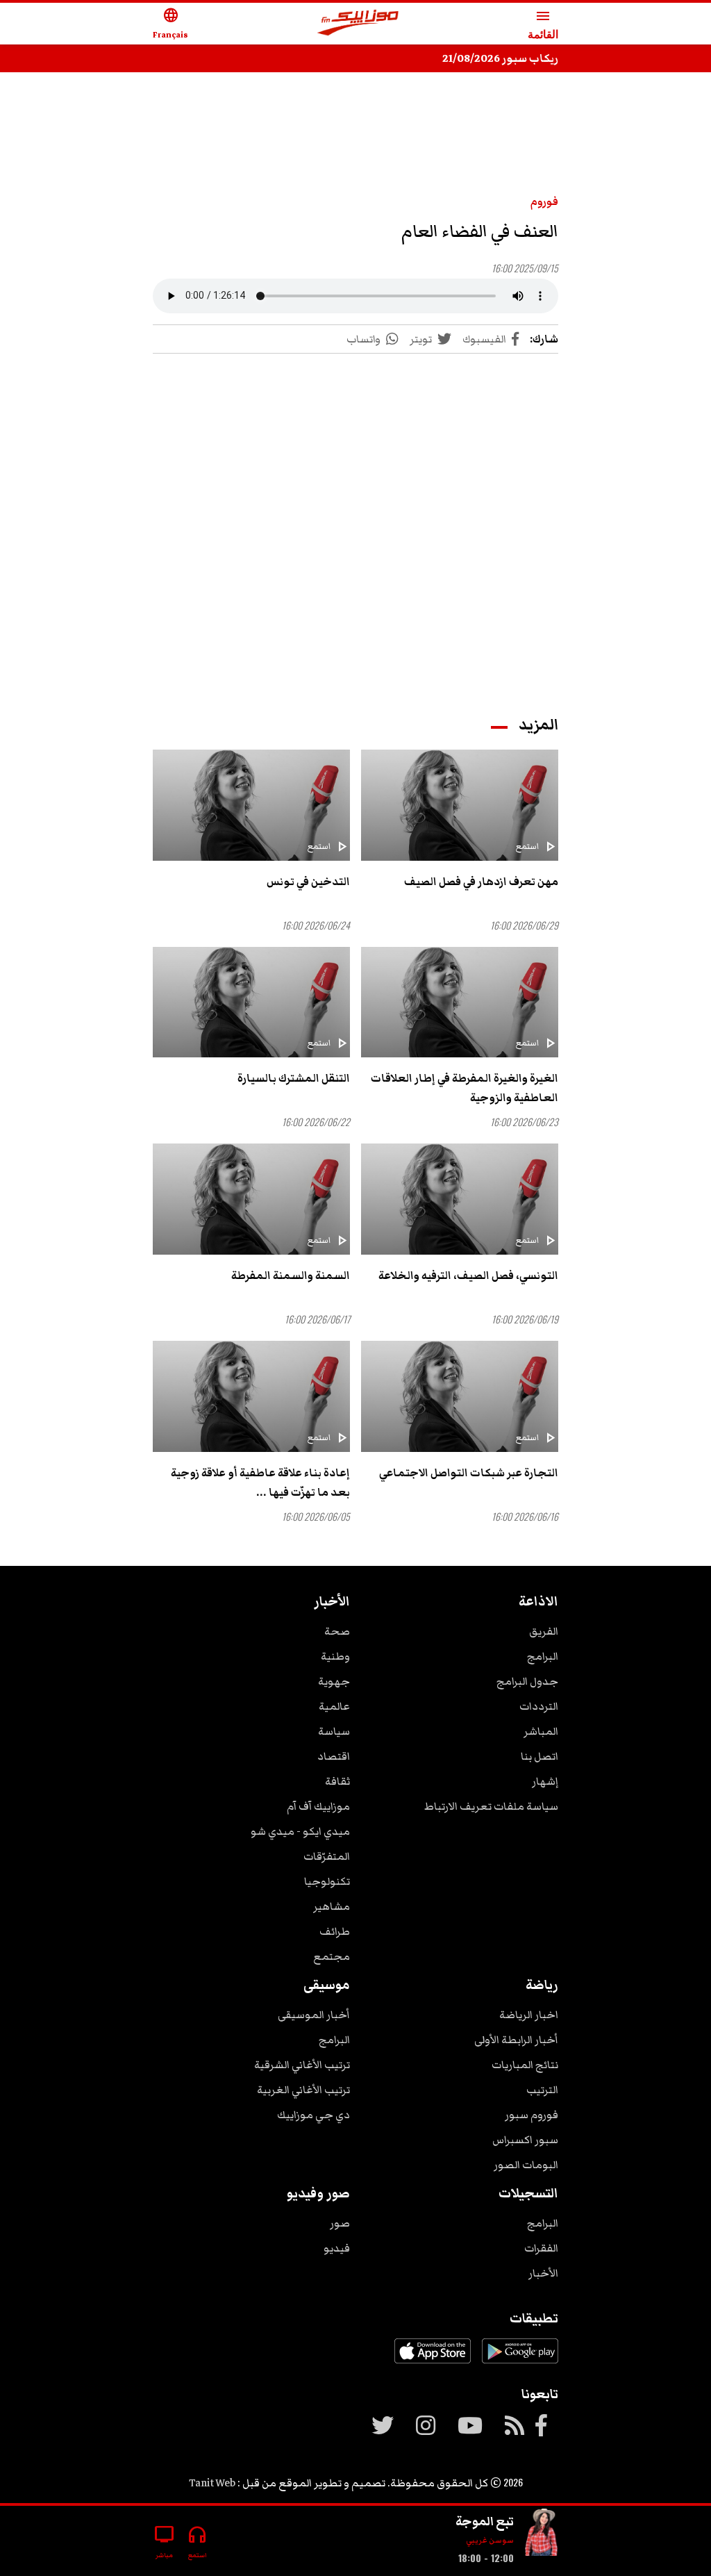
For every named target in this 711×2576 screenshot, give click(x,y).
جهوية (334, 1681)
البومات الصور (526, 2165)
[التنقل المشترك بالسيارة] (251, 1002)
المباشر (541, 1731)
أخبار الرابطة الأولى (516, 2040)
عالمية (334, 1706)
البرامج (543, 1656)
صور (340, 2223)
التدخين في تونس (308, 882)
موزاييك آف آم (318, 1806)
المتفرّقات (327, 1856)
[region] (355, 126)
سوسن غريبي (490, 2540)
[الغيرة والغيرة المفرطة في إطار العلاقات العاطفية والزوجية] (460, 1002)
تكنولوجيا (327, 1881)
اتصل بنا (539, 1756)
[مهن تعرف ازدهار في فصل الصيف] (460, 805)
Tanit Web (212, 2483)
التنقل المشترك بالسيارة (294, 1078)
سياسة (334, 1731)
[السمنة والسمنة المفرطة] (251, 1199)
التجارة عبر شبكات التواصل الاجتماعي (469, 1473)
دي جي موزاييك (313, 2115)
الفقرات (541, 2248)
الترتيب (542, 2090)
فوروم (544, 201)
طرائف (335, 1931)
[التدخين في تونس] (251, 805)
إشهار (545, 1781)
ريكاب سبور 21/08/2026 (500, 58)
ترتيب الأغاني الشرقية (302, 2065)
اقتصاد (334, 1756)
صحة (337, 1631)
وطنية (335, 1656)
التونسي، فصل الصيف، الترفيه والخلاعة (468, 1275)
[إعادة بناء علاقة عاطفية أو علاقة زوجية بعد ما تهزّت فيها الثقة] (251, 1396)
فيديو (337, 2248)
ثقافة (337, 1781)
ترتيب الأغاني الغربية (303, 2090)
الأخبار (543, 2273)
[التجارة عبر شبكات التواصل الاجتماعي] (460, 1396)
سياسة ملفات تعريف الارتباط (491, 1806)
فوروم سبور (532, 2115)
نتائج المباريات (525, 2065)
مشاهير (332, 1906)
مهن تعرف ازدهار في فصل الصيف (481, 882)
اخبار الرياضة (529, 2015)
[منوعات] (542, 2535)
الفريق (544, 1631)
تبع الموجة (485, 2521)
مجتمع (332, 1956)
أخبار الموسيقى (314, 2015)
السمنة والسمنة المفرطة (291, 1275)
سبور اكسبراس (525, 2140)
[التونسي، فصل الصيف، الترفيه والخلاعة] (460, 1199)
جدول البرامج (527, 1681)
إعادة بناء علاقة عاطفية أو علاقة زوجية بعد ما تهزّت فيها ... (260, 1483)
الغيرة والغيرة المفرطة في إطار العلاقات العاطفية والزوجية (465, 1088)
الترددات (539, 1706)
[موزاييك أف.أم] (358, 24)
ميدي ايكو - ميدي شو (300, 1831)
